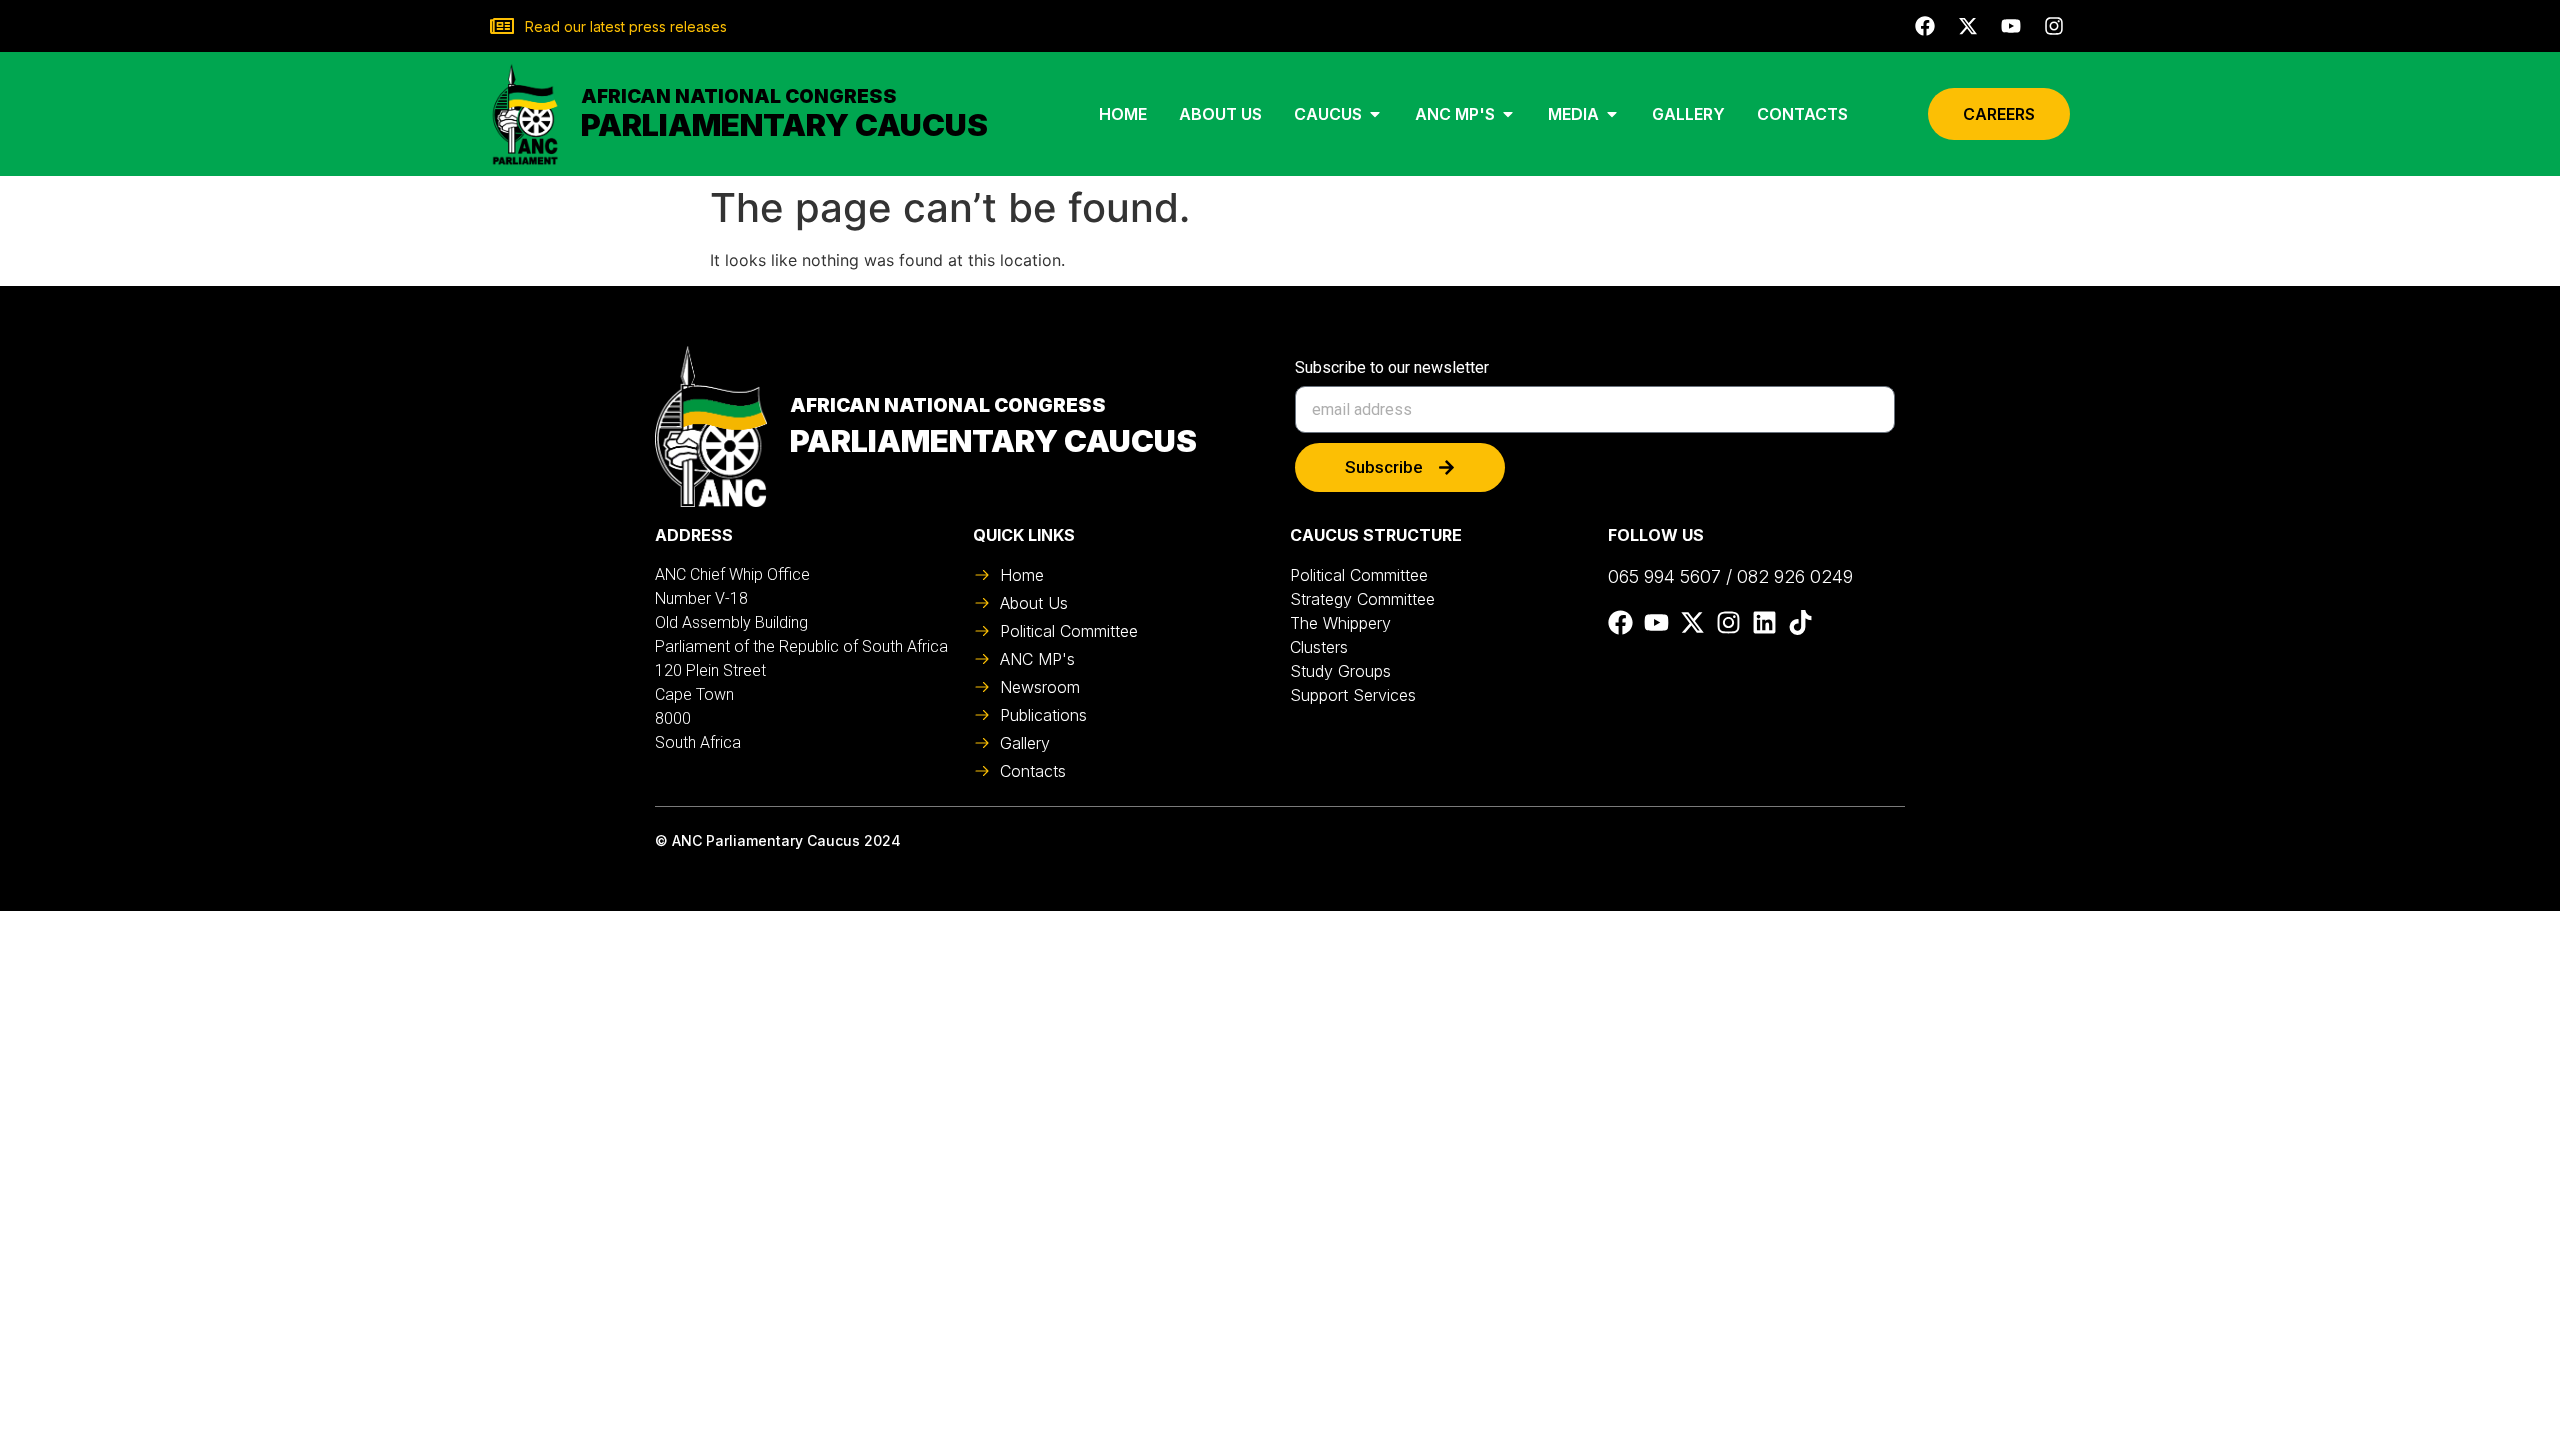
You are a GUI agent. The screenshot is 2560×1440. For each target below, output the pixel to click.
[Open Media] (1612, 114)
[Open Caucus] (1375, 114)
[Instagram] (2054, 26)
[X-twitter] (1968, 26)
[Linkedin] (1764, 622)
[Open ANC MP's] (1508, 114)
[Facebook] (1925, 26)
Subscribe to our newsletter (1392, 368)
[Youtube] (2011, 26)
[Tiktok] (1800, 622)
